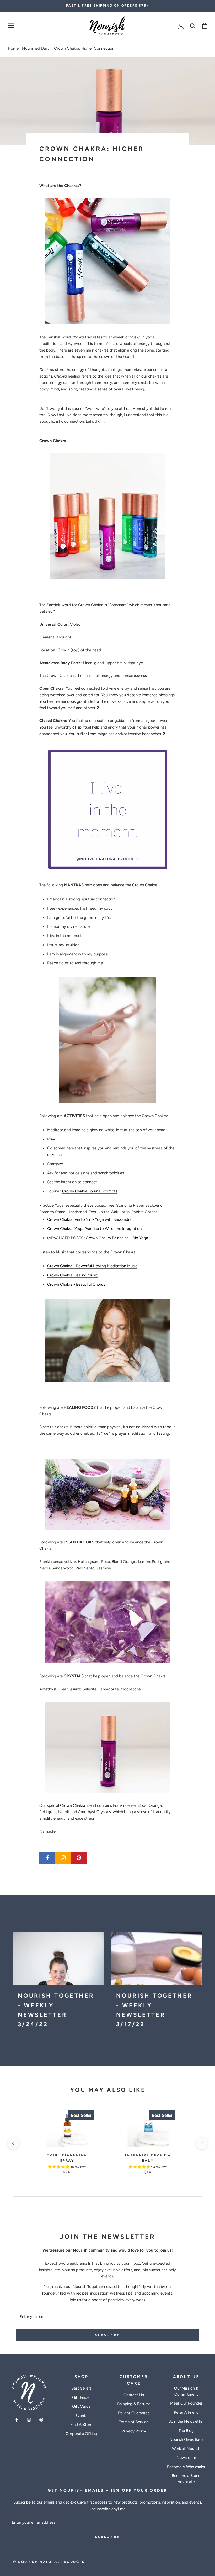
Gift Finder (81, 2397)
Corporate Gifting (81, 2434)
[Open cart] (205, 26)
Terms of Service (134, 2422)
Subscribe (107, 2335)
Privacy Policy (134, 2431)
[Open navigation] (11, 26)
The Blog (186, 2431)
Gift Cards (81, 2406)
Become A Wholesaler (186, 2467)
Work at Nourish (186, 2449)
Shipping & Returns (134, 2404)
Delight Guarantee (134, 2413)
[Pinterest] (41, 2420)
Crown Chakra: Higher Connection (84, 48)
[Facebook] (17, 2420)
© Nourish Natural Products (49, 2562)
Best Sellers (81, 2388)
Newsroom (186, 2458)
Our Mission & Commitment (186, 2391)
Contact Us (134, 2395)
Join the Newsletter (186, 2421)
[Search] (193, 26)
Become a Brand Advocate (186, 2479)
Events (81, 2416)
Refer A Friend (186, 2412)
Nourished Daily (36, 48)
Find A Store (81, 2425)
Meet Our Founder (186, 2403)
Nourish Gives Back (186, 2439)
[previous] (13, 2143)
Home (13, 48)
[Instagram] (29, 2420)
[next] (201, 2143)
